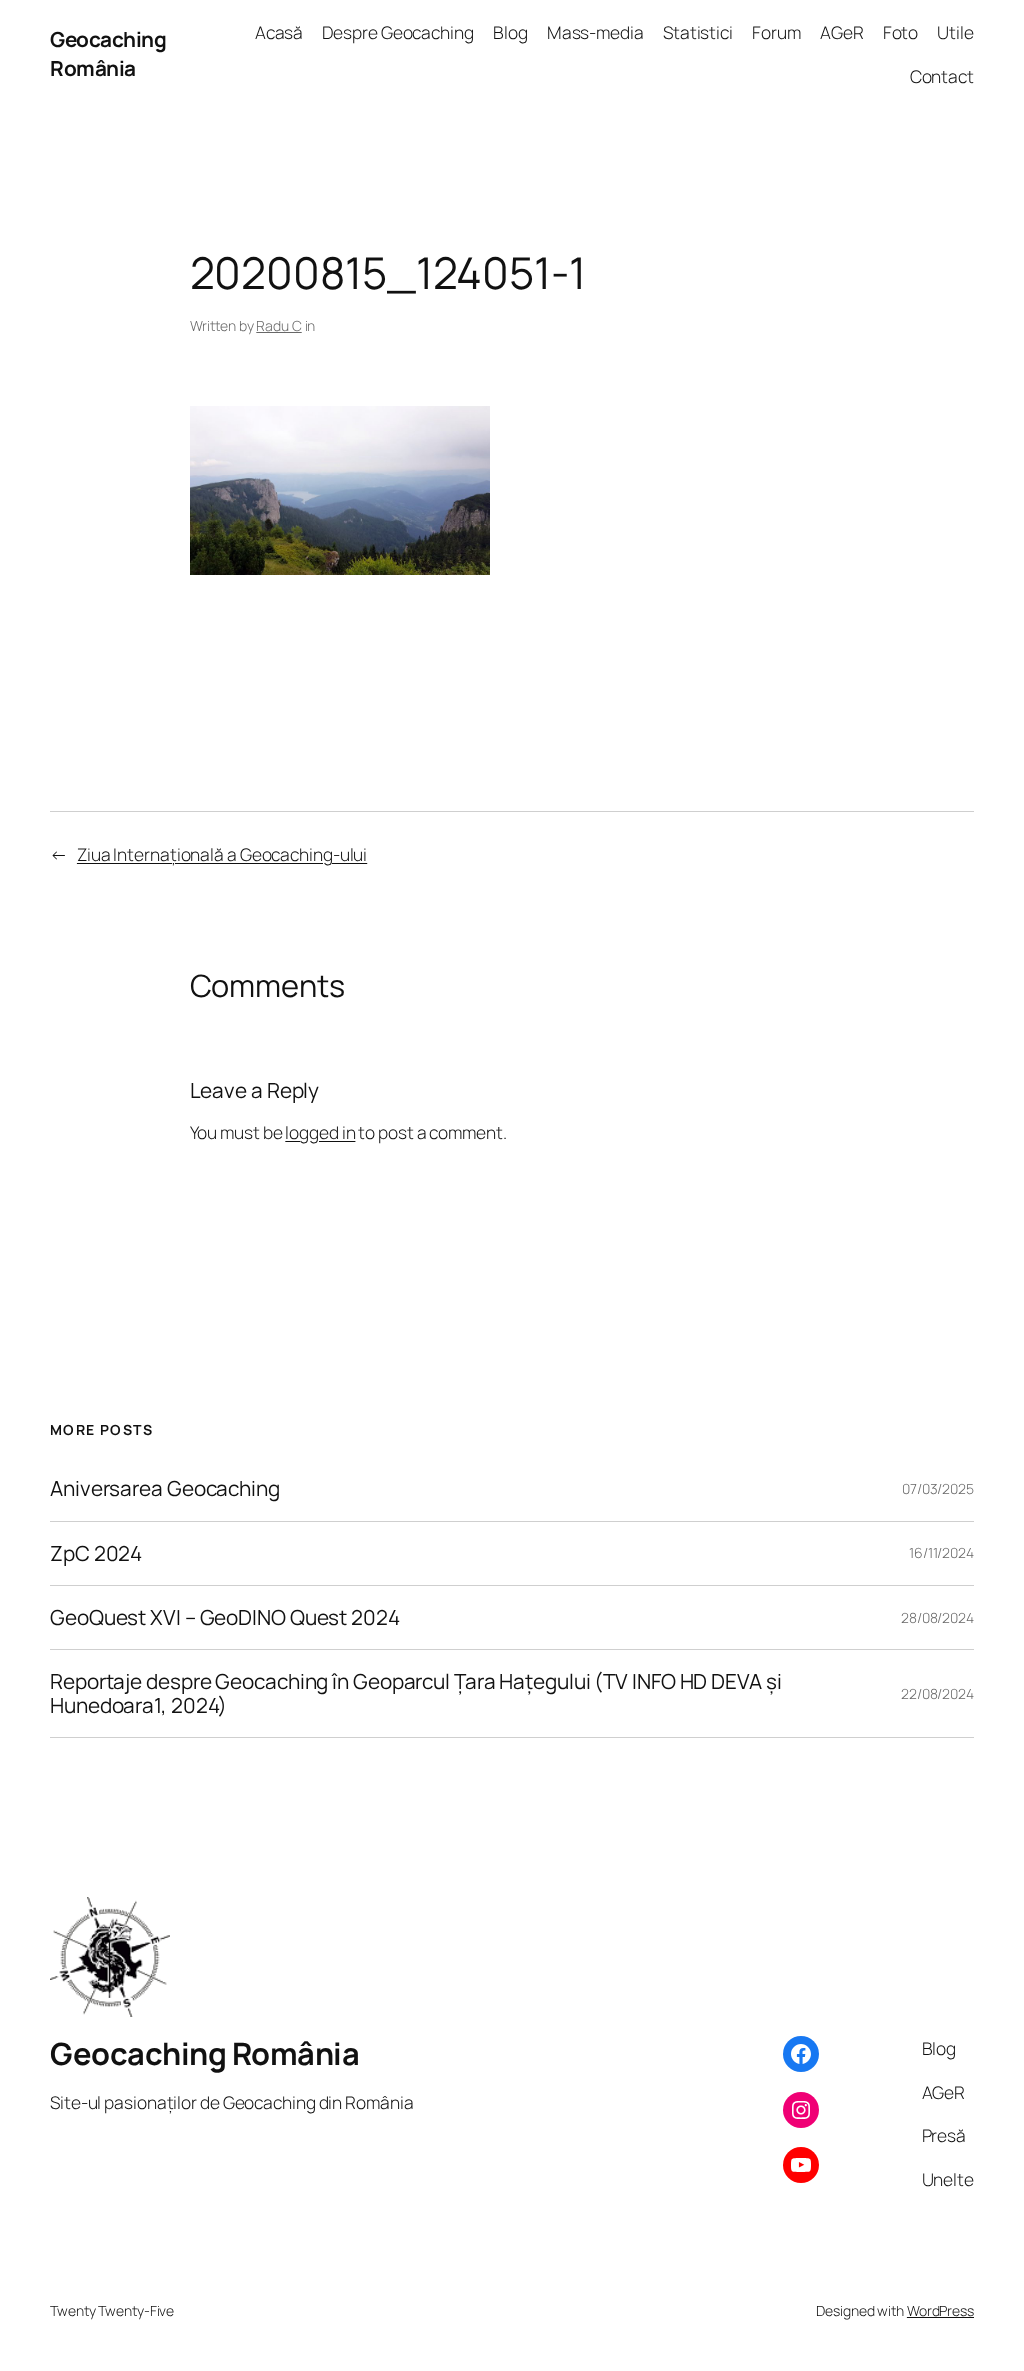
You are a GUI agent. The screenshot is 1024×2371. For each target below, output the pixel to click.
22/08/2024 (937, 1693)
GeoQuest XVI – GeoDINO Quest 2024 (225, 1617)
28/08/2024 (937, 1617)
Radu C (278, 325)
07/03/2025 (938, 1488)
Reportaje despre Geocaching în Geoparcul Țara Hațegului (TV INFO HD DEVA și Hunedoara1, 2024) (416, 1693)
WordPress (940, 2310)
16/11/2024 (941, 1552)
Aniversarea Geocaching (165, 1488)
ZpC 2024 (96, 1553)
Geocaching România (108, 53)
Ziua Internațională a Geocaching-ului (222, 854)
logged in (320, 1132)
